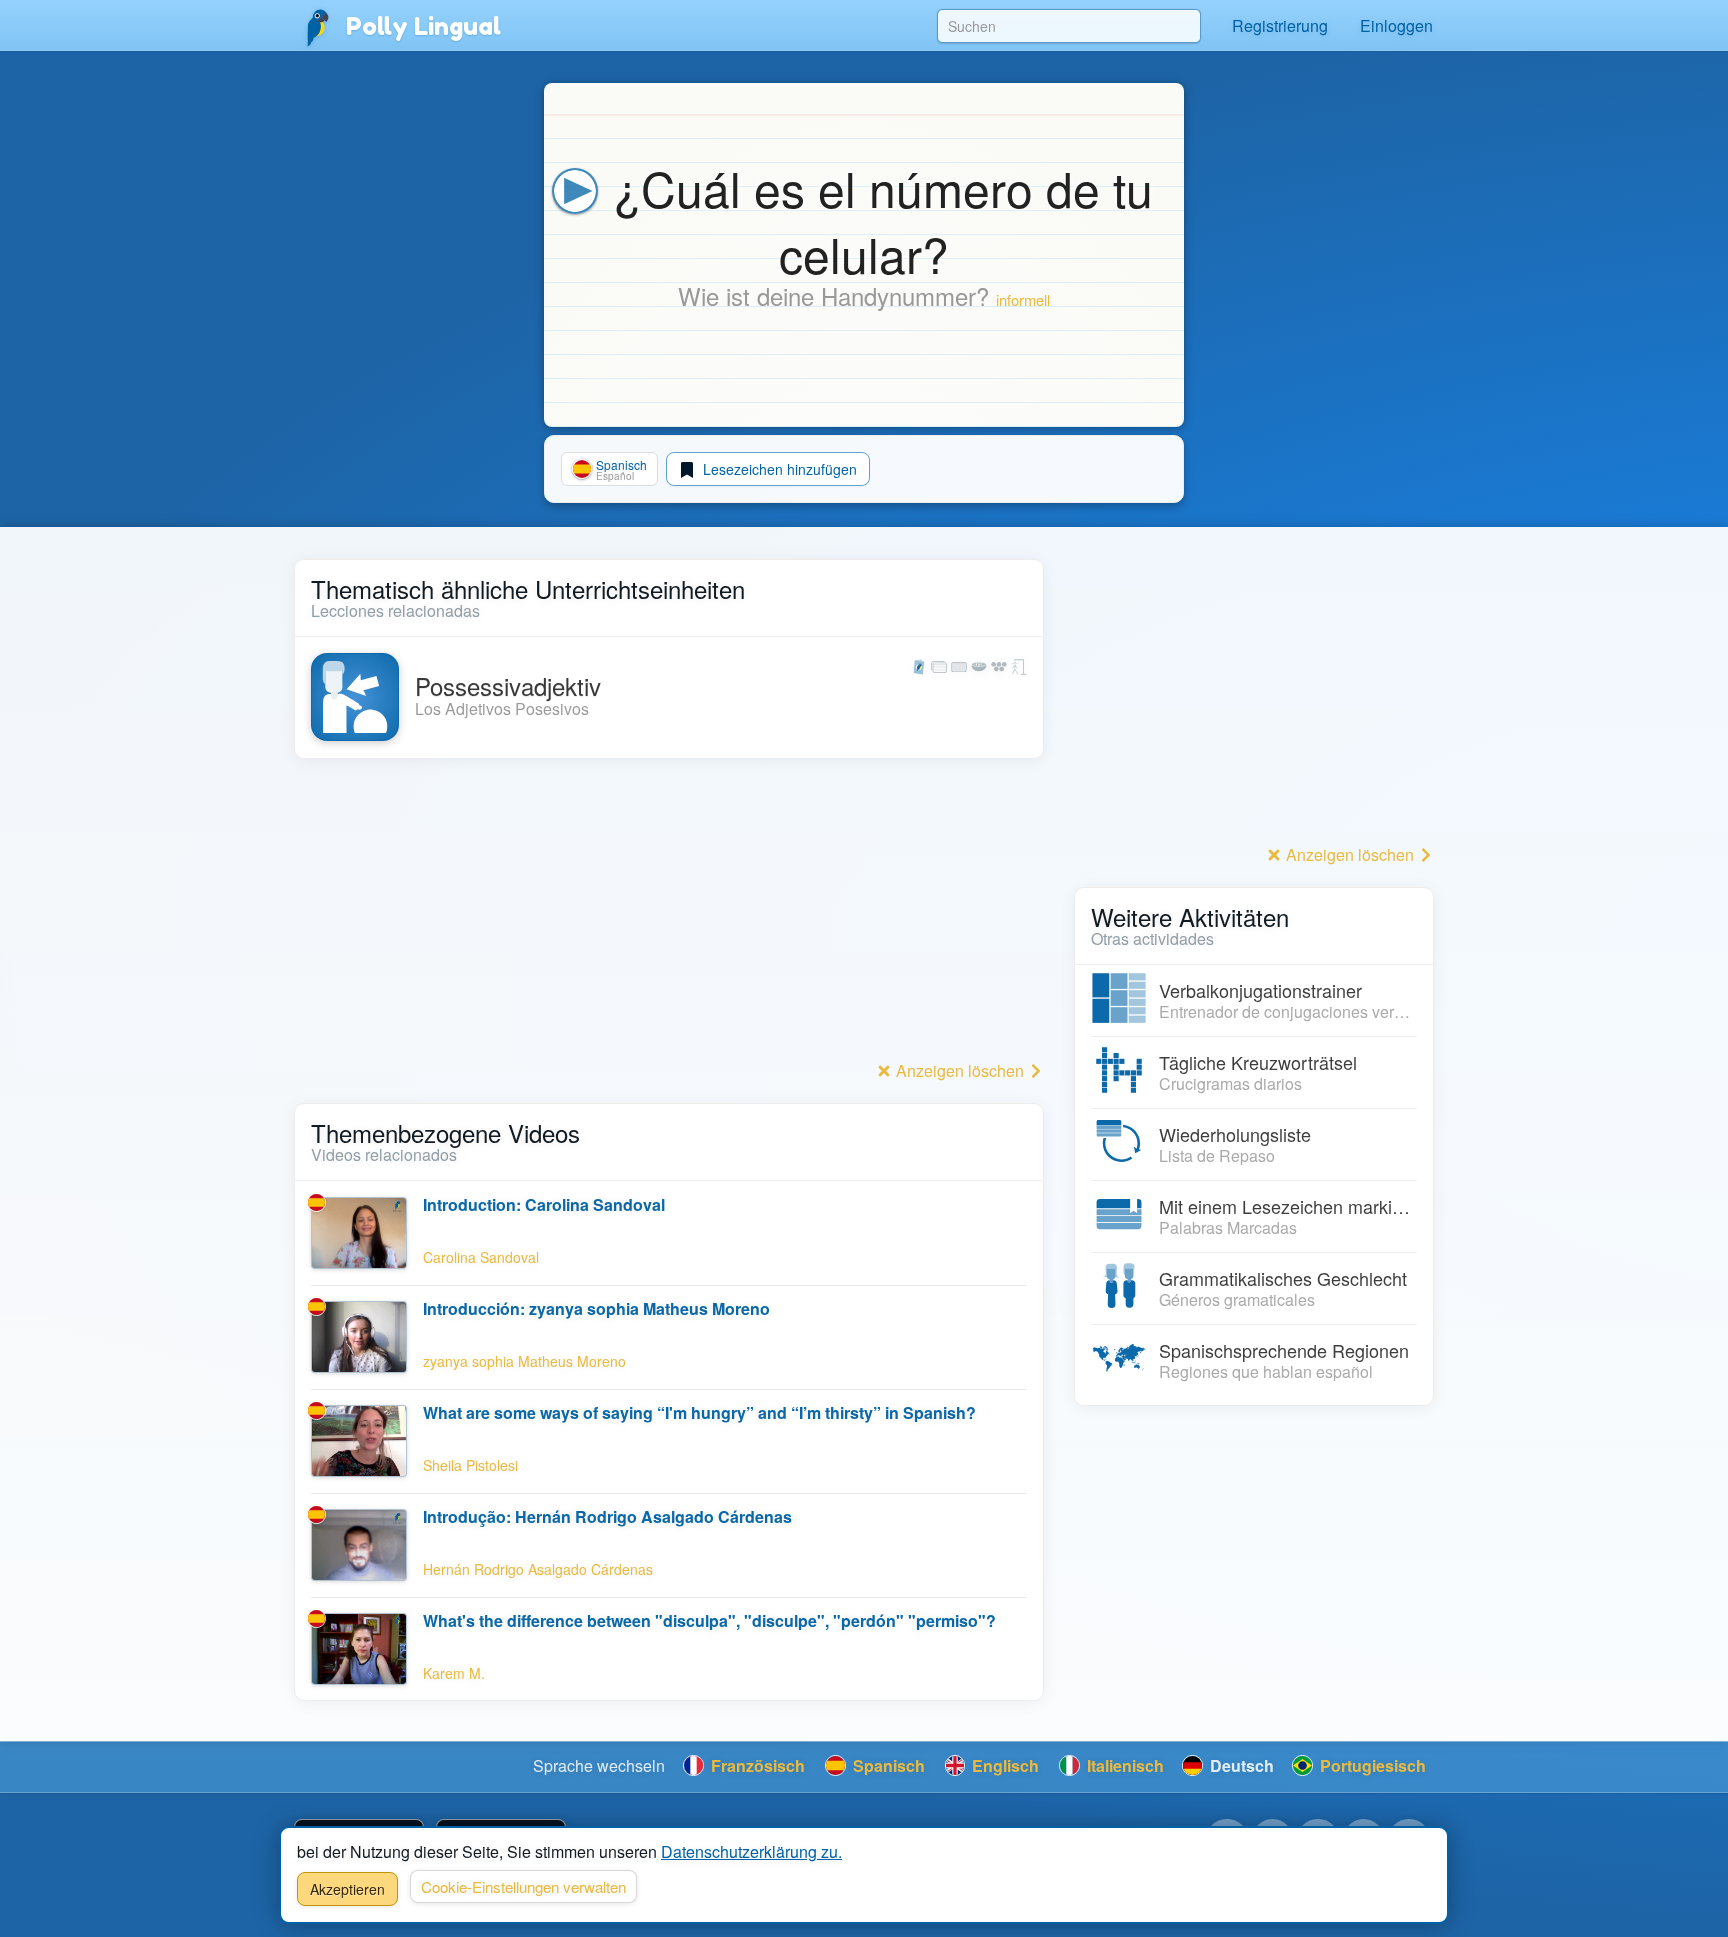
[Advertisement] (669, 915)
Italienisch (1123, 1765)
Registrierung (1280, 25)
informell (1023, 299)
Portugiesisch (1371, 1765)
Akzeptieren (347, 1889)
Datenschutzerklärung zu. (751, 1851)
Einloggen (1396, 25)
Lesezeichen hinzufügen (778, 469)
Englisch (1003, 1765)
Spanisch (887, 1765)
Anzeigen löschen (960, 1070)
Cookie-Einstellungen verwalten (523, 1886)
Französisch (756, 1765)
